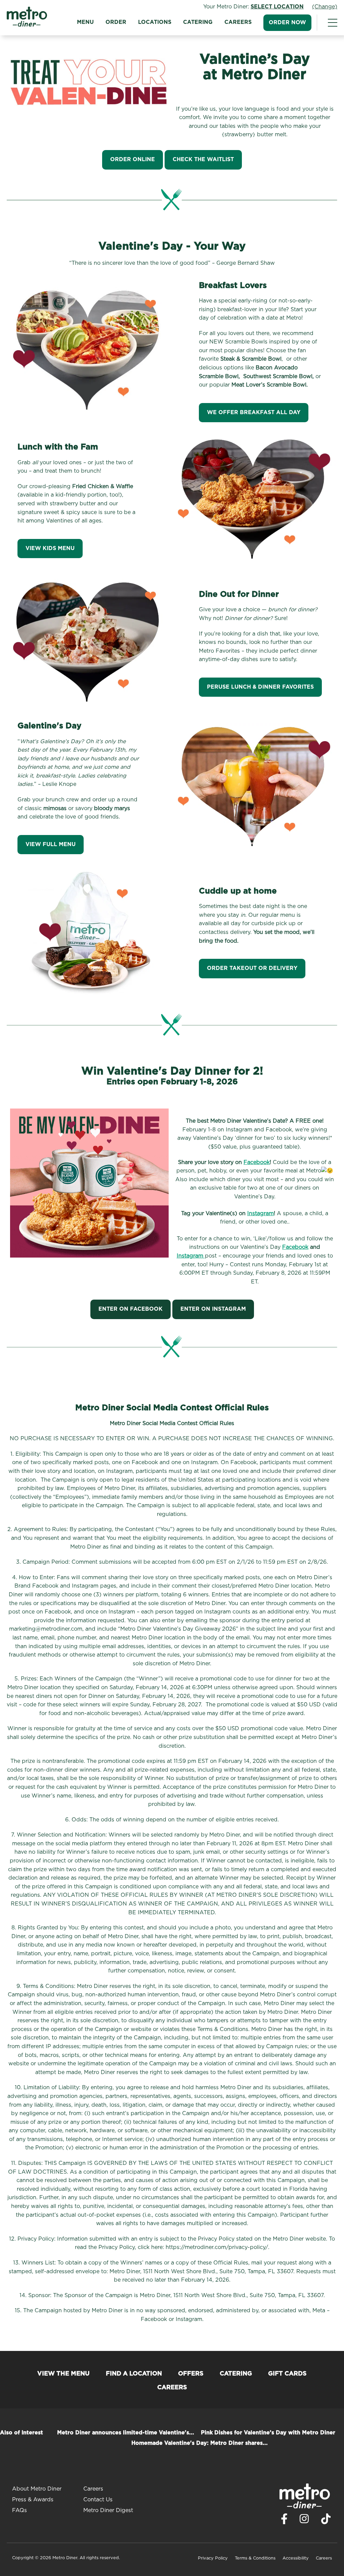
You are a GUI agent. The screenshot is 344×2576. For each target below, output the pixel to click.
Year (299, 1333)
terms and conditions (144, 1347)
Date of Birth (250, 1305)
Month (240, 1333)
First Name (38, 1272)
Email (136, 1305)
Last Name (195, 1272)
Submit (294, 1354)
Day (268, 1333)
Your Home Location (51, 1305)
